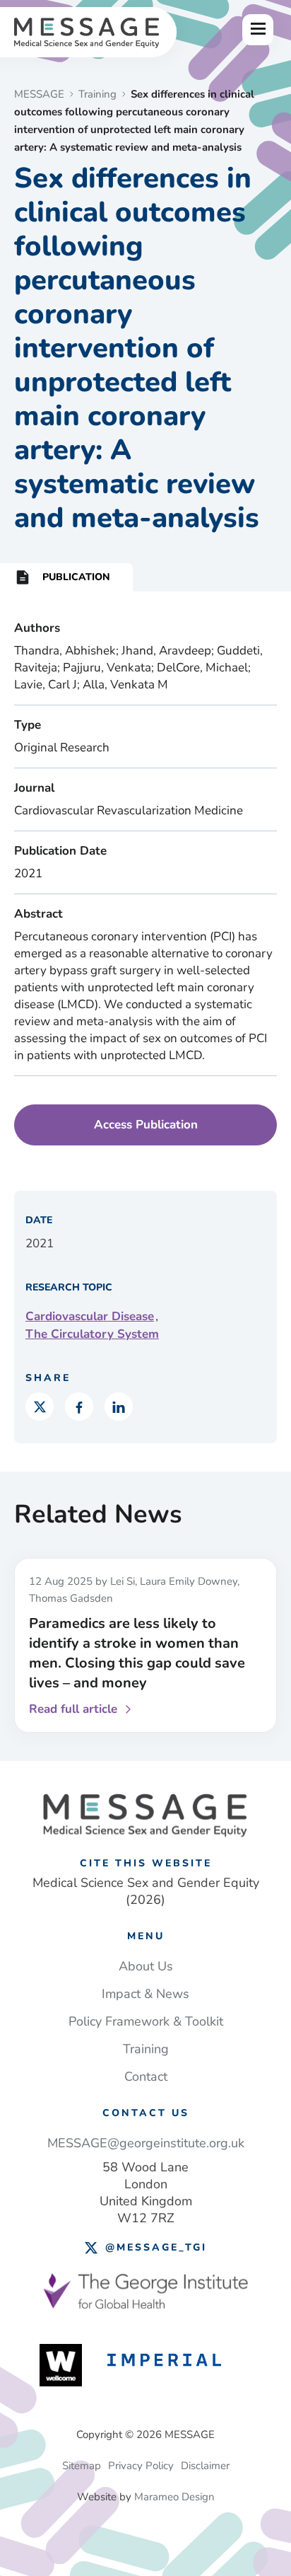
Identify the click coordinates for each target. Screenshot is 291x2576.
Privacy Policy (141, 2466)
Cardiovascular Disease (90, 1316)
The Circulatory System (92, 1334)
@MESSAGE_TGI (156, 2247)
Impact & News (145, 1994)
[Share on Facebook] (79, 1407)
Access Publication (146, 1125)
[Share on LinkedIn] (119, 1407)
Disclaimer (205, 2466)
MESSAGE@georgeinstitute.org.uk (146, 2143)
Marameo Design (174, 2497)
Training (146, 2049)
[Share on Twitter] (40, 1407)
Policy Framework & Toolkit (146, 2021)
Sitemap (82, 2466)
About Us (146, 1966)
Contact (146, 2077)
